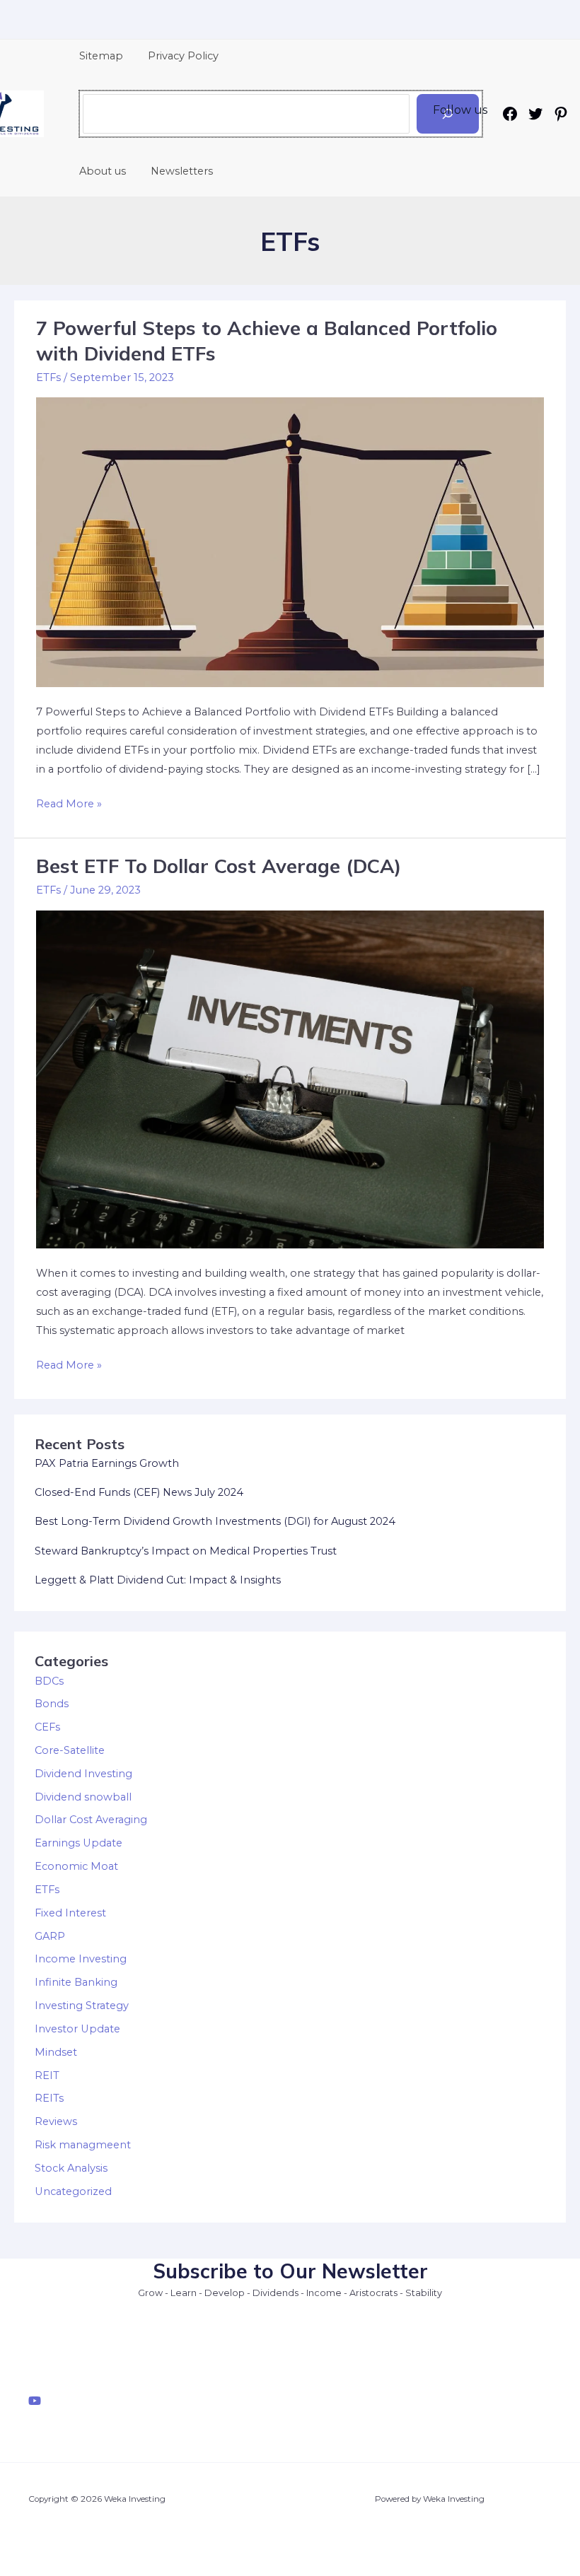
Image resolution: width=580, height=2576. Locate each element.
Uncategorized (73, 2191)
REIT (47, 2076)
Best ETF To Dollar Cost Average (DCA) (219, 866)
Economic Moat (76, 1866)
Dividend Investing (83, 1774)
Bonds (52, 1704)
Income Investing (81, 1959)
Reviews (56, 2121)
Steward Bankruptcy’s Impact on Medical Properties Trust (186, 1551)
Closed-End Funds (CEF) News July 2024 (139, 1492)
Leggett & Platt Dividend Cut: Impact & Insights (158, 1580)
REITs (49, 2098)
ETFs (48, 377)
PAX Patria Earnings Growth (107, 1463)
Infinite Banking (76, 1982)
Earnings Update (79, 1843)
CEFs (47, 1727)
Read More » (69, 805)
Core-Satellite (70, 1750)
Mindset (56, 2052)
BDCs (49, 1681)
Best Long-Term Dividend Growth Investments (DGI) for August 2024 (215, 1521)
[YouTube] (35, 2401)
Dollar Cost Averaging (91, 1820)
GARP (50, 1936)
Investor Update (77, 2029)
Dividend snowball (83, 1797)
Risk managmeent (83, 2145)
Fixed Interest (70, 1913)
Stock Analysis (71, 2168)
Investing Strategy (82, 2006)
